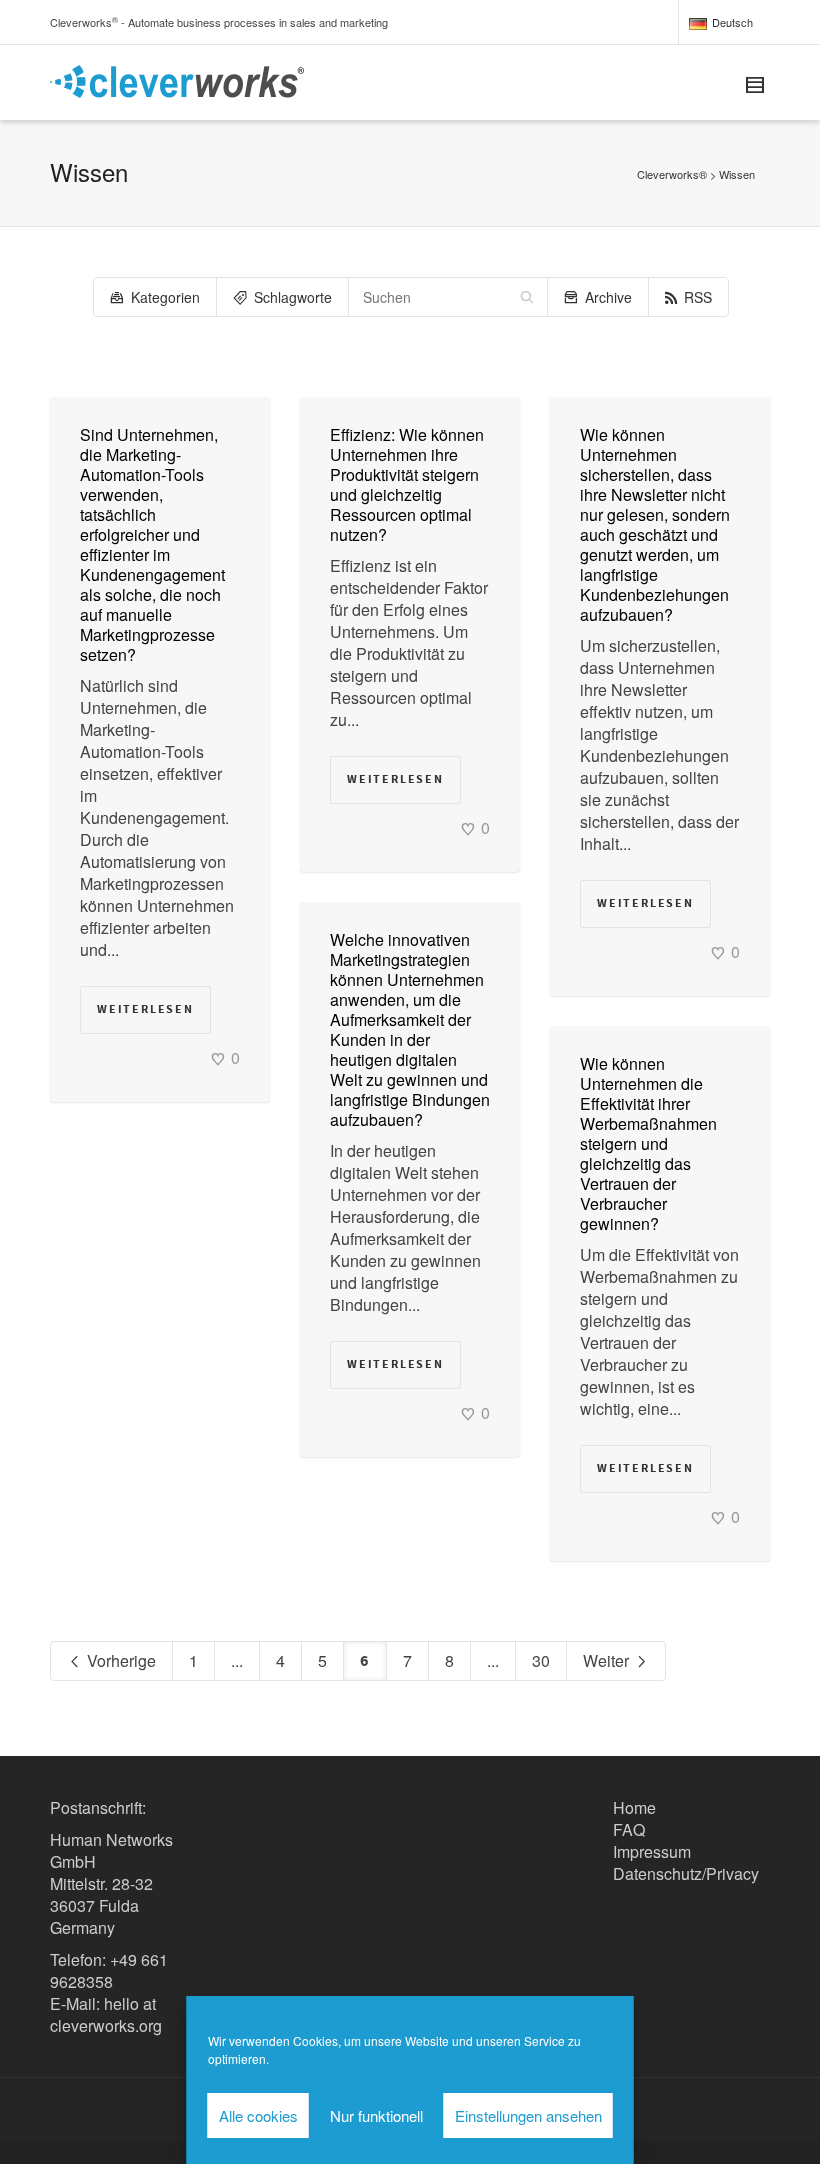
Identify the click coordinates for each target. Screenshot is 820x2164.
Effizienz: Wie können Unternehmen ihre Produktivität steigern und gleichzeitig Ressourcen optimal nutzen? (407, 484)
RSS (698, 297)
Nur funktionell (376, 2115)
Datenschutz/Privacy (686, 1873)
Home (634, 1807)
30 (541, 1660)
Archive (608, 297)
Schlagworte (293, 297)
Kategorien (165, 297)
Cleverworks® (672, 174)
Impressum (652, 1851)
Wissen (737, 174)
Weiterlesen (145, 1009)
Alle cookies (258, 2115)
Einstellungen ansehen (528, 2115)
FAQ (629, 1829)
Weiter (608, 1660)
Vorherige (119, 1660)
